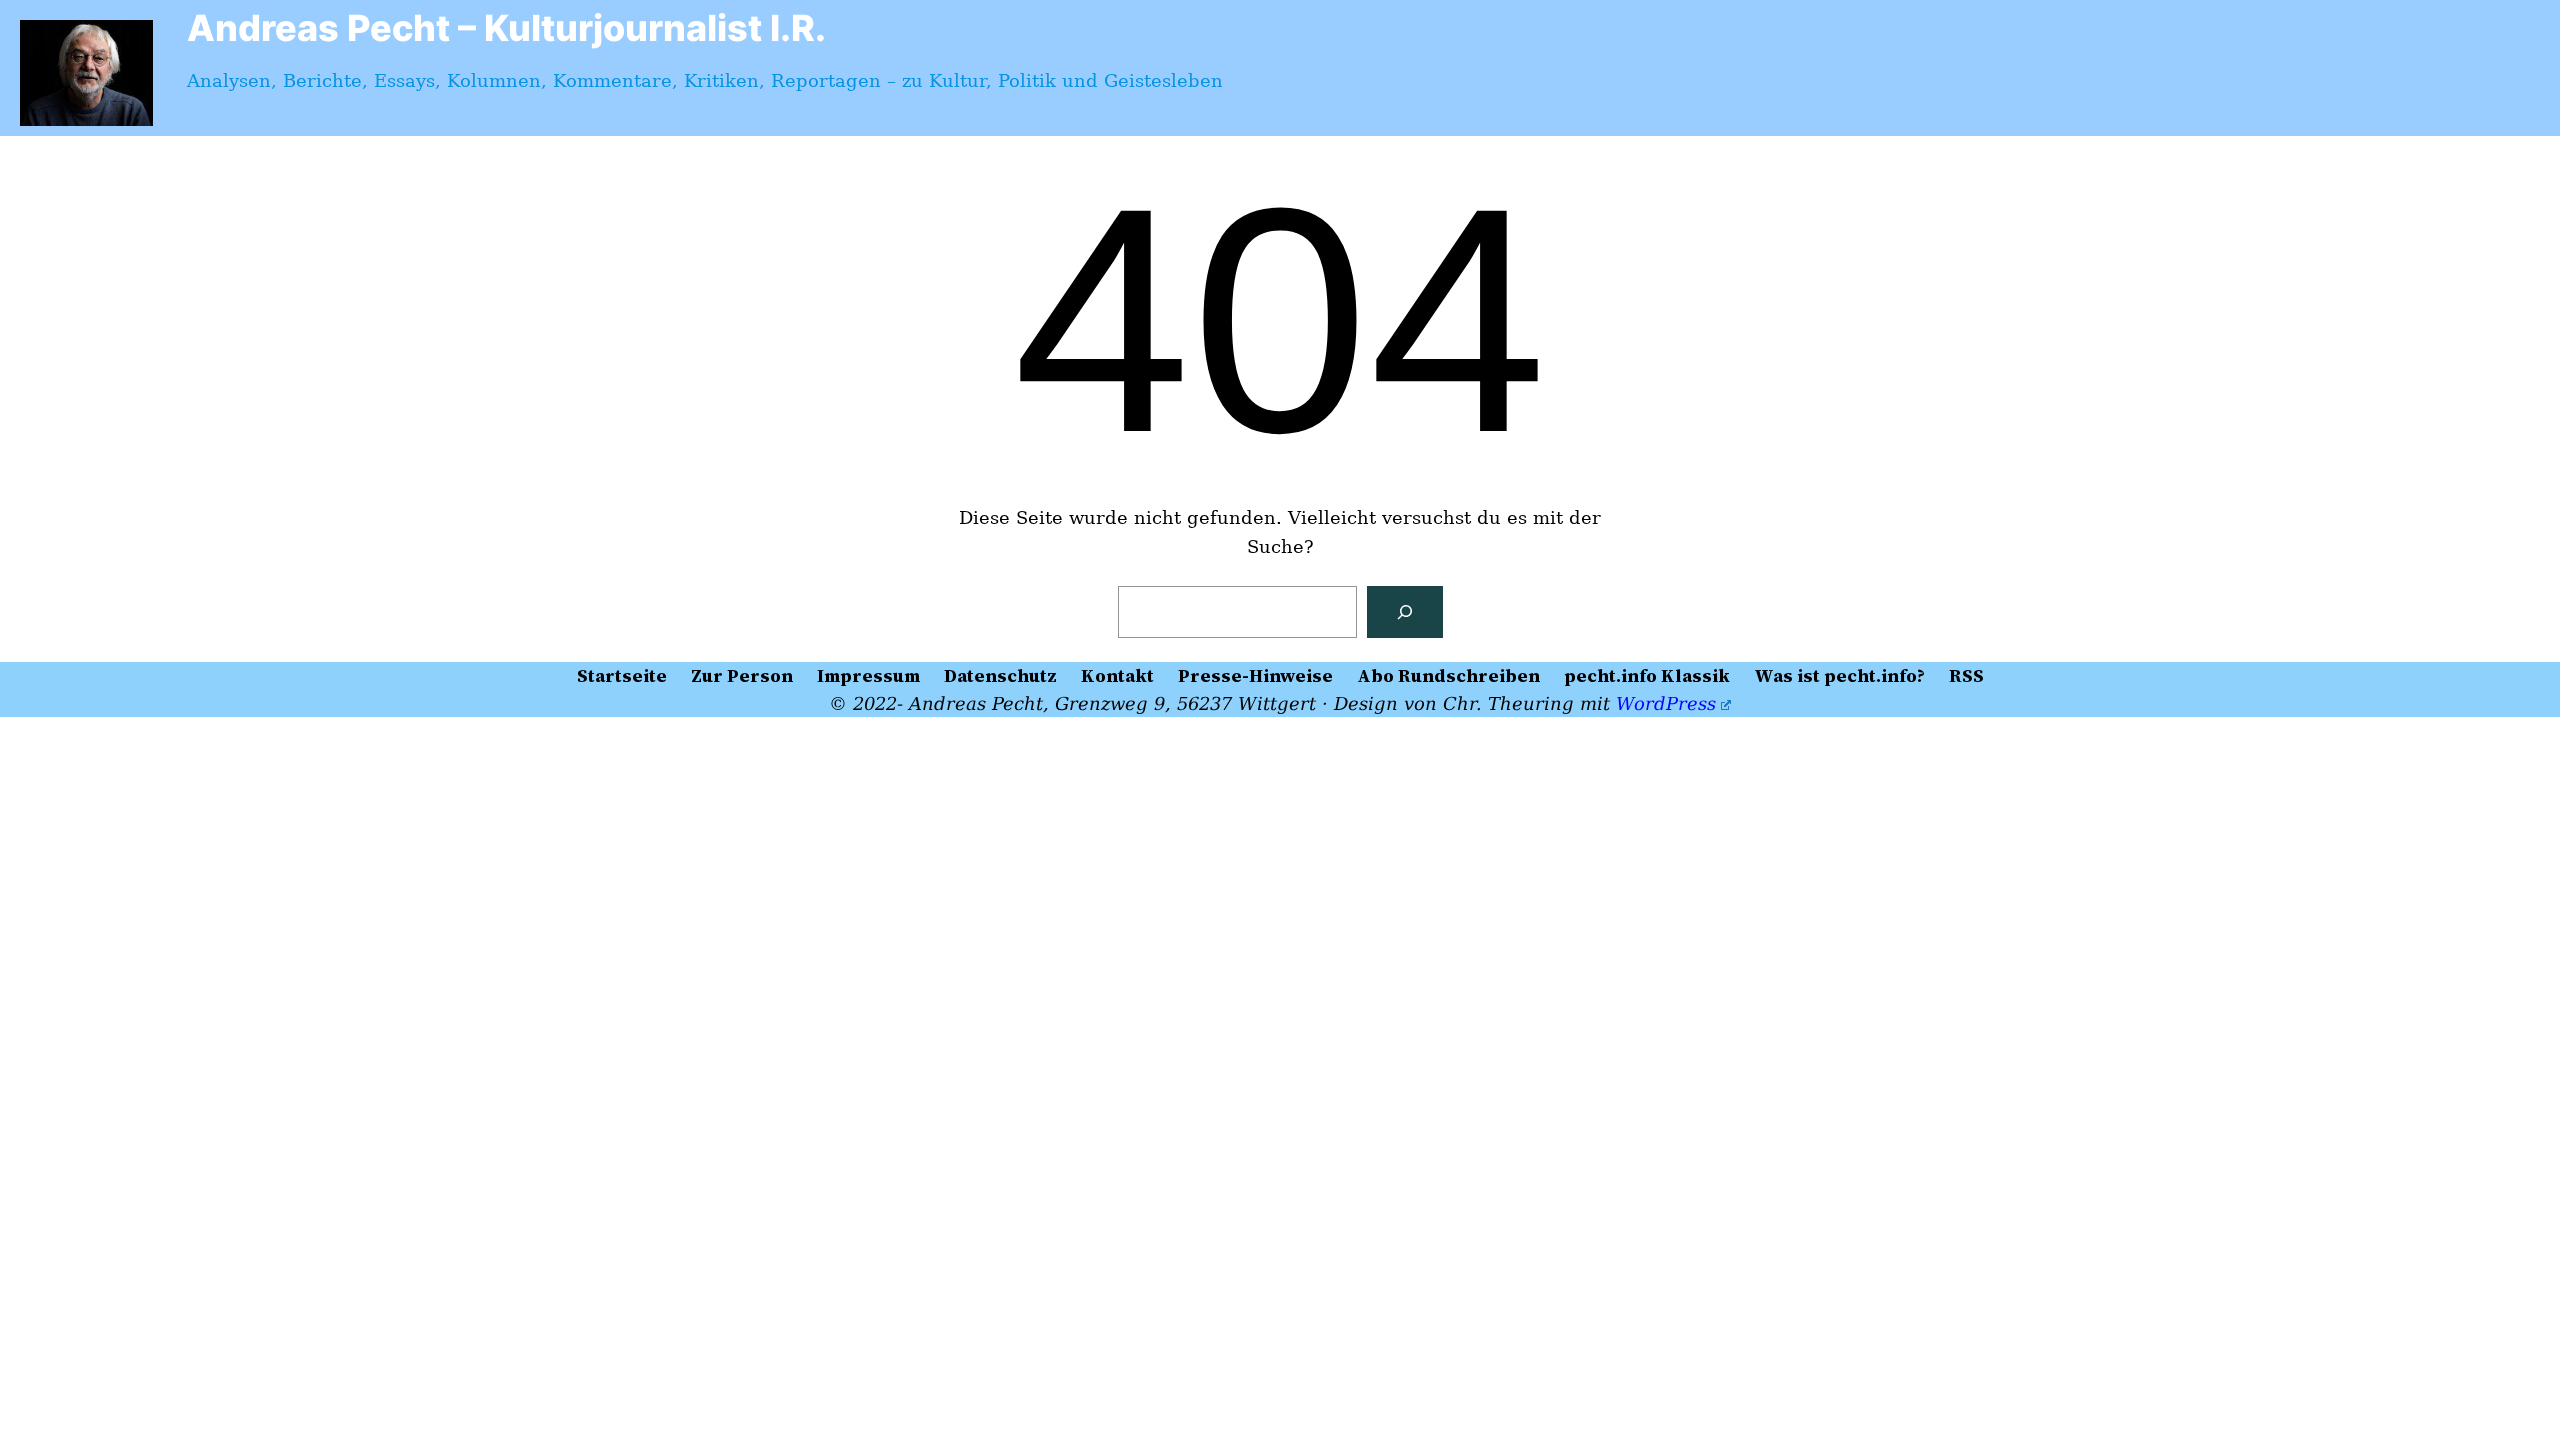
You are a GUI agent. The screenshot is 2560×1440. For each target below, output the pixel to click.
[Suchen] (1405, 612)
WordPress (1666, 703)
